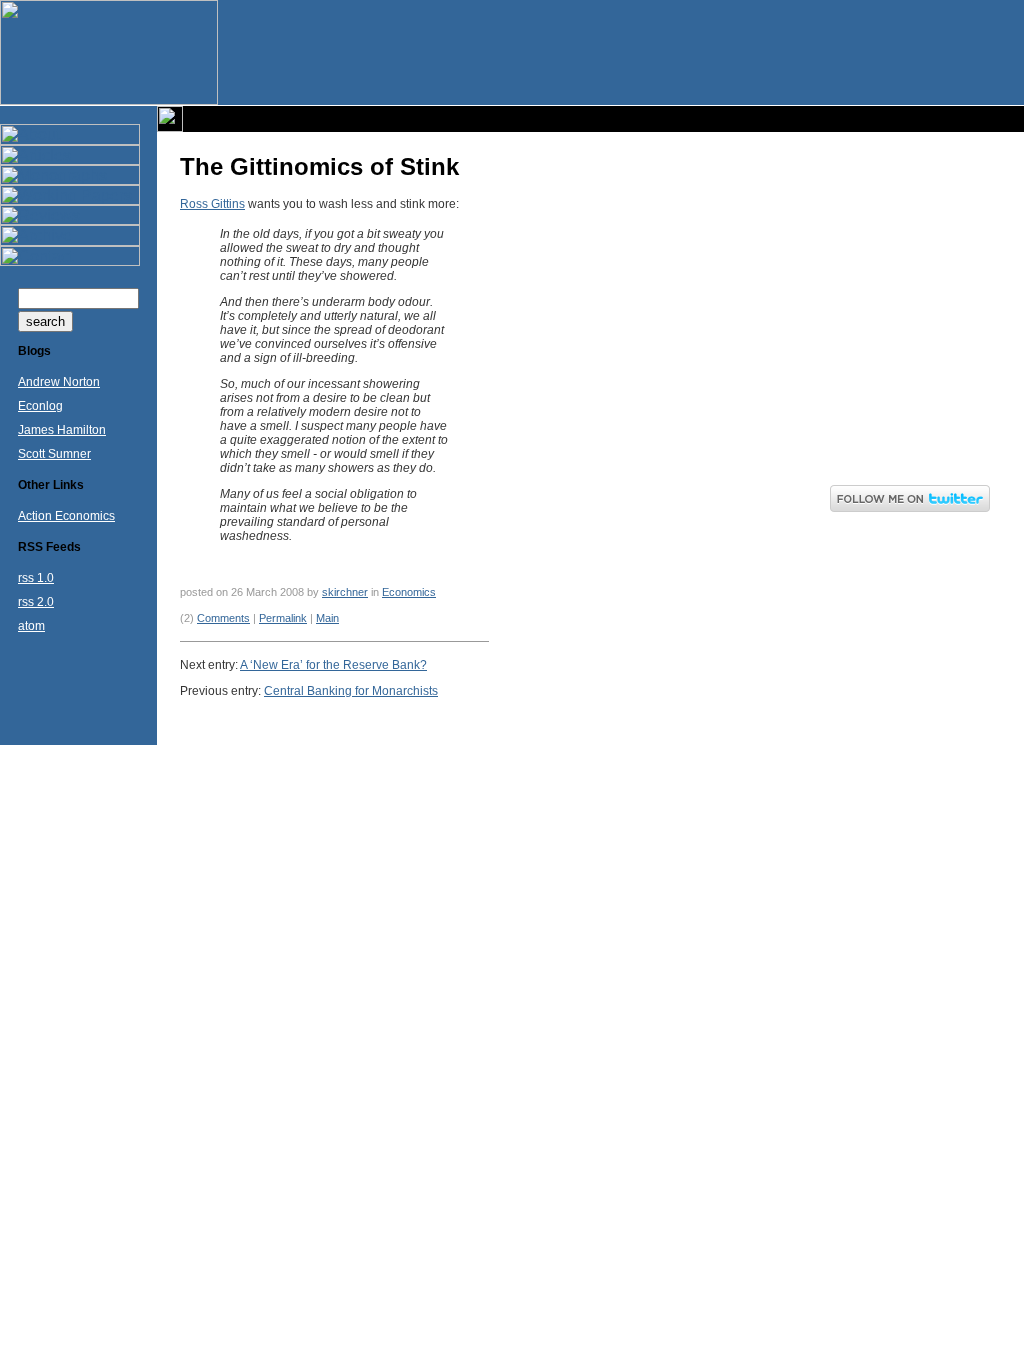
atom (31, 626)
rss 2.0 (36, 602)
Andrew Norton (59, 382)
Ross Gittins (212, 204)
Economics (409, 592)
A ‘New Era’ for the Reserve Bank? (333, 665)
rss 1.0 (36, 578)
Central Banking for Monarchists (351, 691)
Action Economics (66, 516)
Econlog (40, 406)
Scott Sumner (54, 454)
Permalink (283, 618)
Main (327, 618)
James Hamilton (62, 430)
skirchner (345, 592)
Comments (223, 618)
